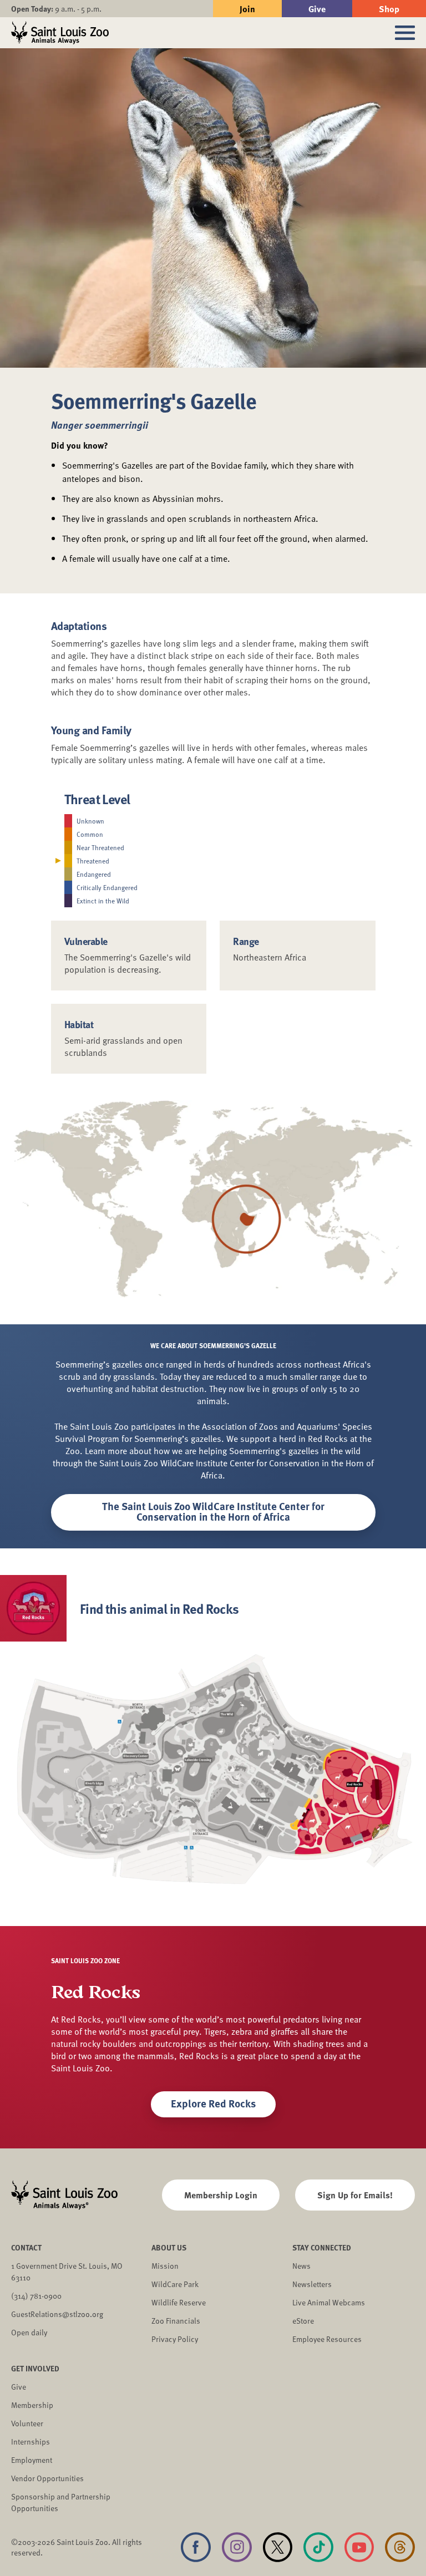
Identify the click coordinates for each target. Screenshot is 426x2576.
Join (247, 9)
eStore (303, 2321)
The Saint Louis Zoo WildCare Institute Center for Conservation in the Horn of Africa (213, 1511)
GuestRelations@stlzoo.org (57, 2314)
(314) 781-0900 (36, 2296)
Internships (31, 2442)
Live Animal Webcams (329, 2302)
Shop (389, 9)
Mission (165, 2266)
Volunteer (27, 2423)
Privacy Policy (175, 2339)
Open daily (29, 2332)
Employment (32, 2460)
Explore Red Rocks (213, 2103)
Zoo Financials (176, 2321)
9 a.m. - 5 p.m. (56, 9)
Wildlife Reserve (179, 2302)
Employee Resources (327, 2339)
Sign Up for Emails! (355, 2195)
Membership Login (221, 2195)
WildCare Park (175, 2284)
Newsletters (312, 2284)
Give (317, 9)
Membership (32, 2405)
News (301, 2266)
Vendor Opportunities (47, 2478)
